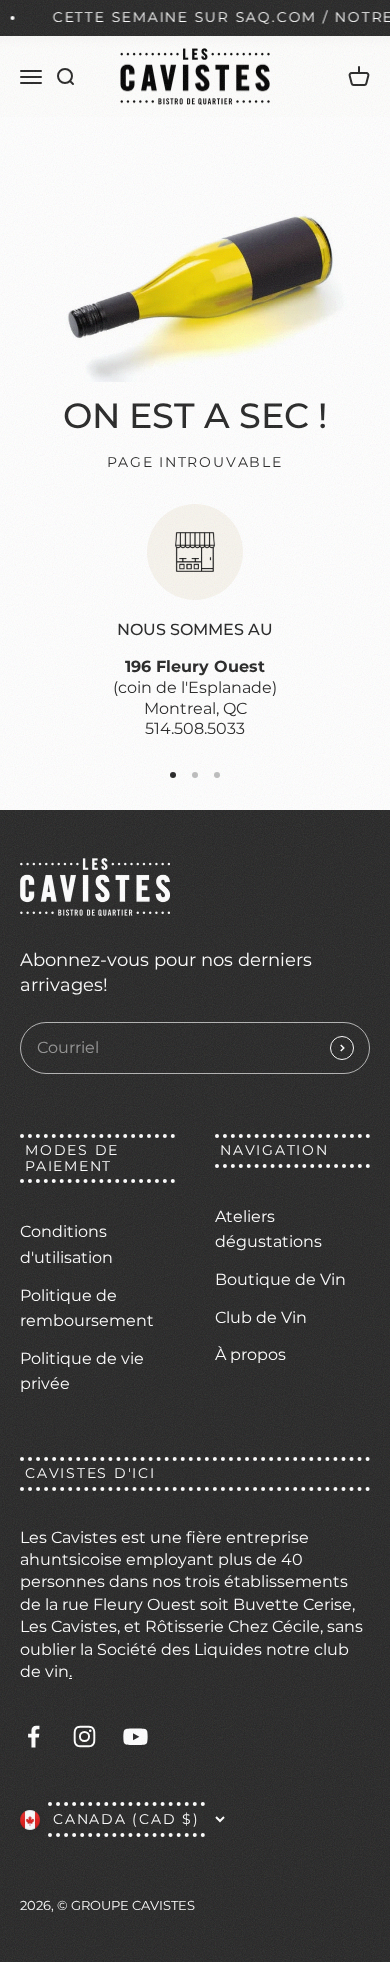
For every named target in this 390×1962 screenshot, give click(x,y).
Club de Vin (261, 1317)
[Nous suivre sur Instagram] (84, 1736)
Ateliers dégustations (268, 1229)
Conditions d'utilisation (66, 1244)
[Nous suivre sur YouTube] (135, 1736)
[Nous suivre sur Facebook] (33, 1736)
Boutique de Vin (280, 1279)
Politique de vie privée (82, 1371)
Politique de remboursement (87, 1308)
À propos (250, 1354)
